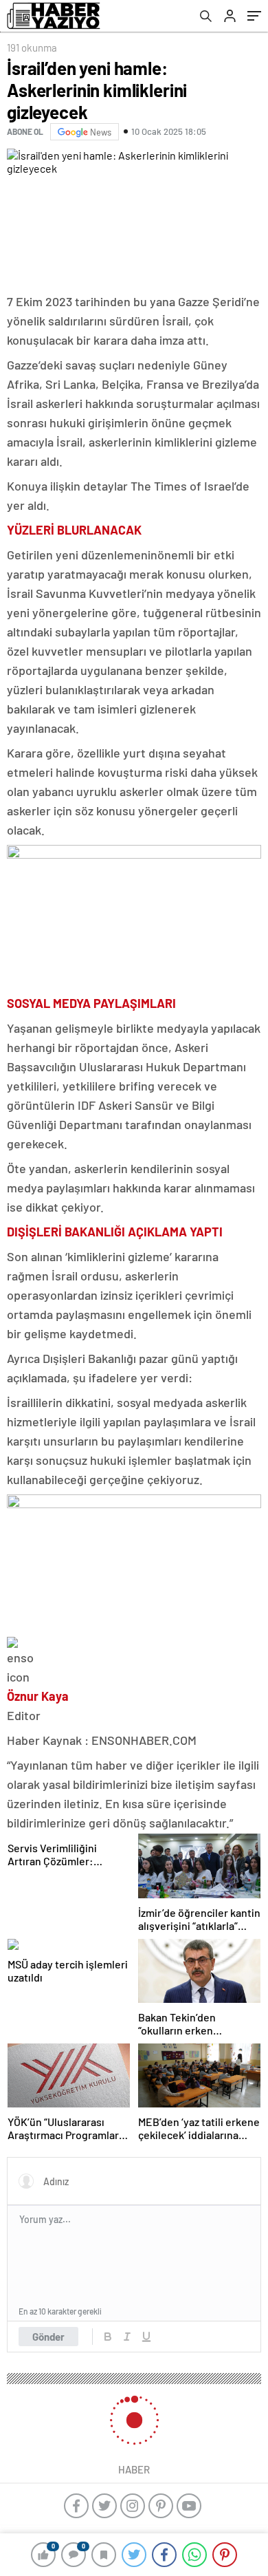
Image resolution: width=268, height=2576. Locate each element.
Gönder (48, 2337)
